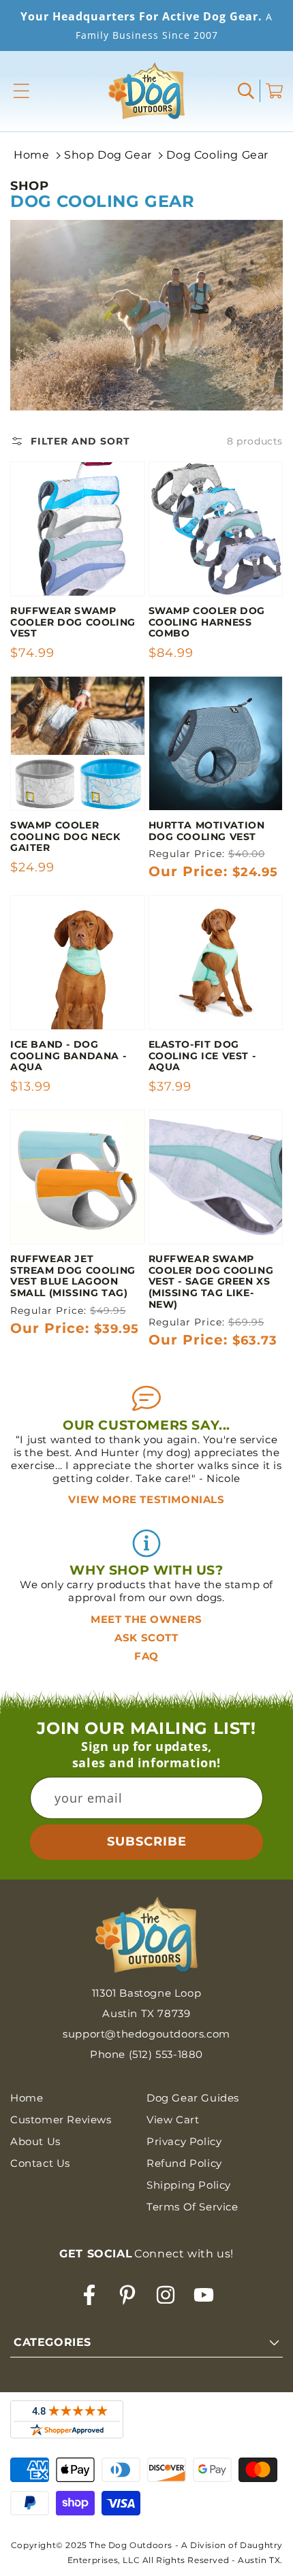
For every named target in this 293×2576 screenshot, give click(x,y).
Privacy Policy (184, 2141)
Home (31, 155)
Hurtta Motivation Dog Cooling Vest (207, 831)
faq (146, 1656)
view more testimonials (146, 1499)
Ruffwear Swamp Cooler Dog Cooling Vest (73, 622)
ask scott (146, 1638)
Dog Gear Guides (193, 2098)
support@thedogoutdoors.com (146, 2034)
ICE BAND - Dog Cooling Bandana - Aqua (68, 1056)
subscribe (147, 1841)
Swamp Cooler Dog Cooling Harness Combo (207, 622)
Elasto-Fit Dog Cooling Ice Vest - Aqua (202, 1056)
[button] (21, 91)
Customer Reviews (61, 2120)
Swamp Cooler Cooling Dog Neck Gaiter (65, 837)
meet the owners (146, 1619)
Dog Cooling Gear (217, 155)
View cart (173, 2120)
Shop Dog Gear (108, 155)
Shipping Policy (189, 2185)
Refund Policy (184, 2163)
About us (35, 2141)
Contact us (40, 2163)
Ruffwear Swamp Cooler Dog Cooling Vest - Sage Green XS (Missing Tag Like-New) (211, 1282)
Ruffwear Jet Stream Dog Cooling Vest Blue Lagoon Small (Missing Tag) (73, 1276)
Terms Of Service (192, 2207)
